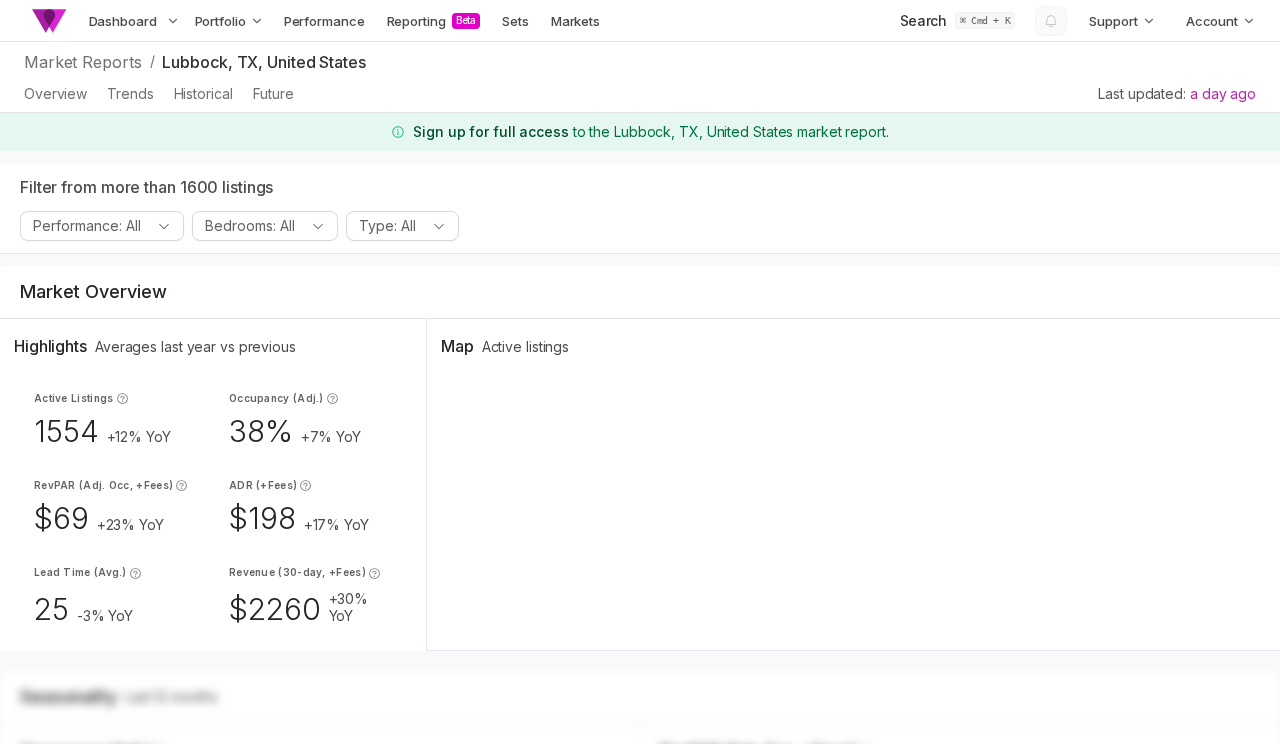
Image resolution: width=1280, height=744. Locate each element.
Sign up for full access (491, 131)
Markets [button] (575, 21)
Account (1212, 21)
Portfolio (220, 21)
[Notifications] (1051, 21)
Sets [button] (515, 21)
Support (1113, 21)
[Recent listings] (173, 21)
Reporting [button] (432, 21)
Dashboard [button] (123, 21)
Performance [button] (324, 21)
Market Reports (83, 62)
